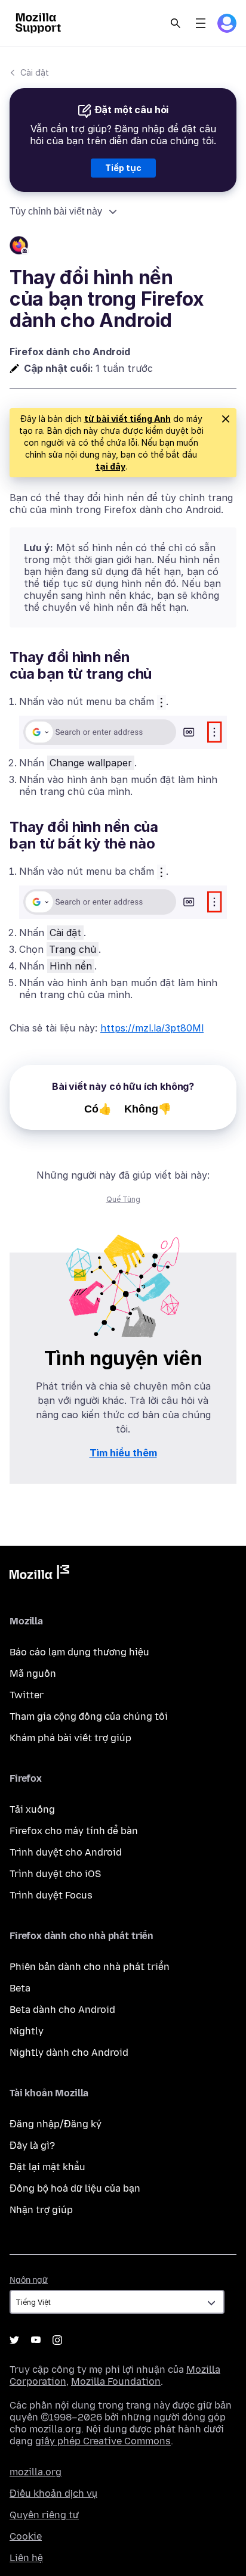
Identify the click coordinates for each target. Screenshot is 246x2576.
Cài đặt (35, 72)
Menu (201, 23)
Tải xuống (32, 1809)
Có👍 (98, 1109)
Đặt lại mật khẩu (47, 2167)
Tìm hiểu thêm (123, 1453)
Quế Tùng (123, 1199)
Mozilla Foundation (116, 2381)
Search (176, 23)
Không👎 (148, 1109)
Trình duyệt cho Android (66, 1852)
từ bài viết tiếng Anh (127, 419)
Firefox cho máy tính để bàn (74, 1831)
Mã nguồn (33, 1674)
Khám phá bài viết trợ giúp (70, 1738)
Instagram (57, 2340)
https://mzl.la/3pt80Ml (152, 1028)
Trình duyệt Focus (51, 1895)
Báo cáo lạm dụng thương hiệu (79, 1652)
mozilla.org (36, 2472)
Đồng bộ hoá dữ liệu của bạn (75, 2188)
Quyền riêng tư (44, 2515)
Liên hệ (26, 2558)
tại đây (110, 466)
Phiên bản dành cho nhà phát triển (90, 1967)
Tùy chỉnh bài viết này (56, 211)
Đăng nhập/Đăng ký (56, 2124)
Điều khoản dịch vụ (53, 2493)
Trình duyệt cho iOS (55, 1874)
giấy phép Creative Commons (103, 2441)
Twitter (27, 1695)
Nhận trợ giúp (41, 2210)
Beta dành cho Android (62, 2010)
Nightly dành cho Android (69, 2053)
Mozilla (39, 1574)
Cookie (26, 2536)
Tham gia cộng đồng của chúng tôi (89, 1716)
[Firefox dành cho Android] (123, 247)
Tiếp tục (123, 168)
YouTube (36, 2340)
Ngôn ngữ (29, 2280)
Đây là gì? (32, 2145)
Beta (20, 1988)
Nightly (27, 2031)
